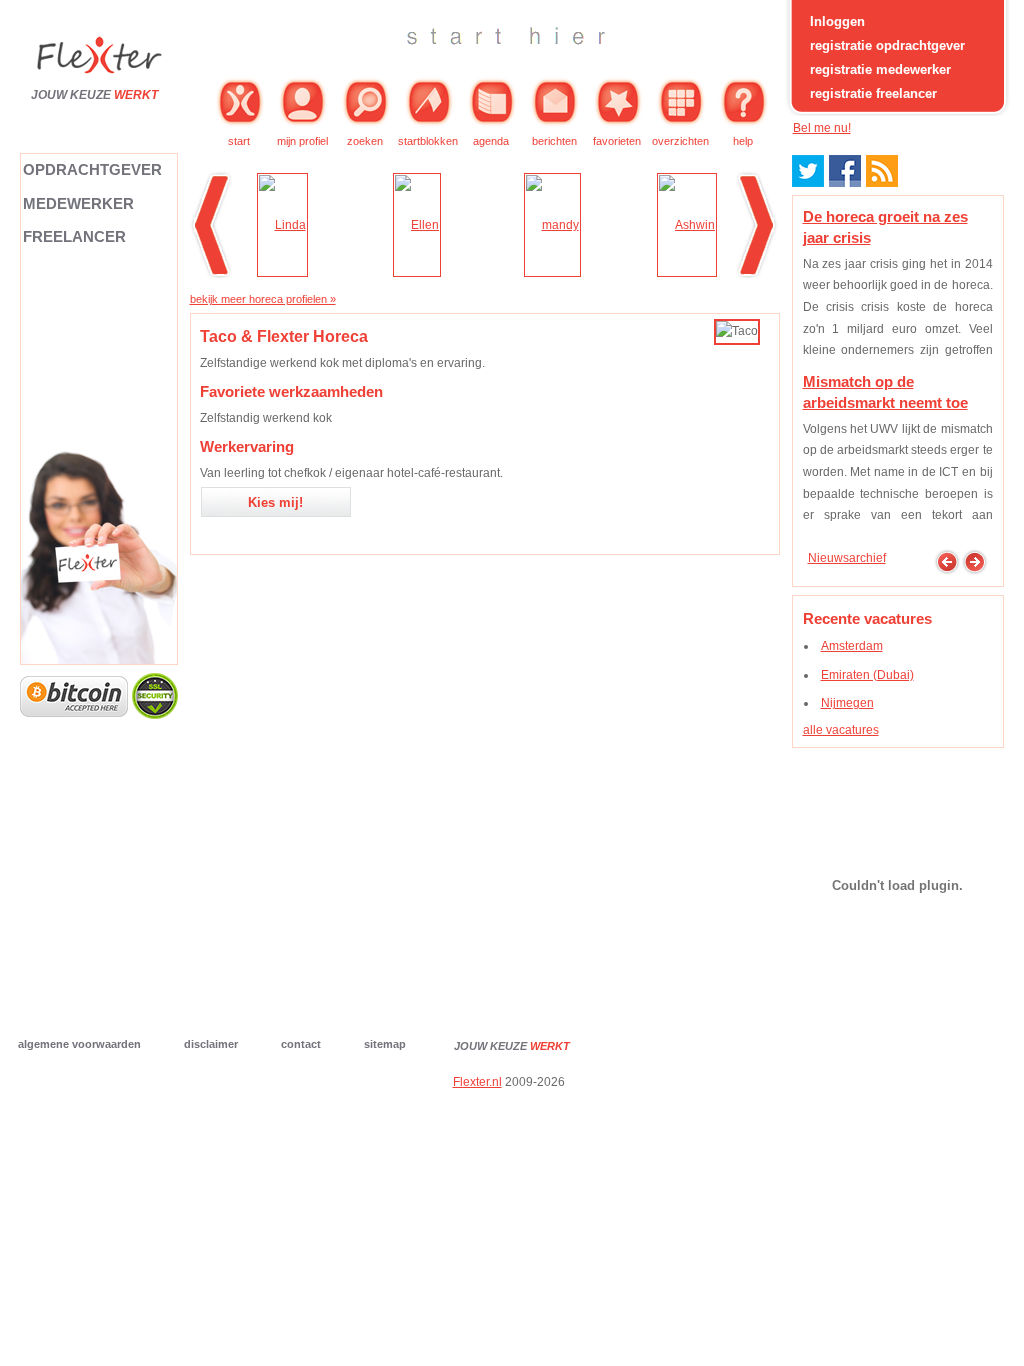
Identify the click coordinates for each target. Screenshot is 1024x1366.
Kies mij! (275, 502)
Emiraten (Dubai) (867, 675)
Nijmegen (847, 703)
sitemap (385, 1044)
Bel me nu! (822, 128)
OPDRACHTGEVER (92, 169)
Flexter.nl (477, 1082)
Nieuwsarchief (847, 558)
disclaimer (211, 1044)
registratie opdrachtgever (887, 45)
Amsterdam (852, 646)
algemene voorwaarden (79, 1044)
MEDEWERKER (78, 203)
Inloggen (837, 21)
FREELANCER (74, 236)
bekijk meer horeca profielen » (263, 299)
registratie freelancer (873, 93)
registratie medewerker (880, 69)
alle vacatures (841, 730)
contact (301, 1044)
